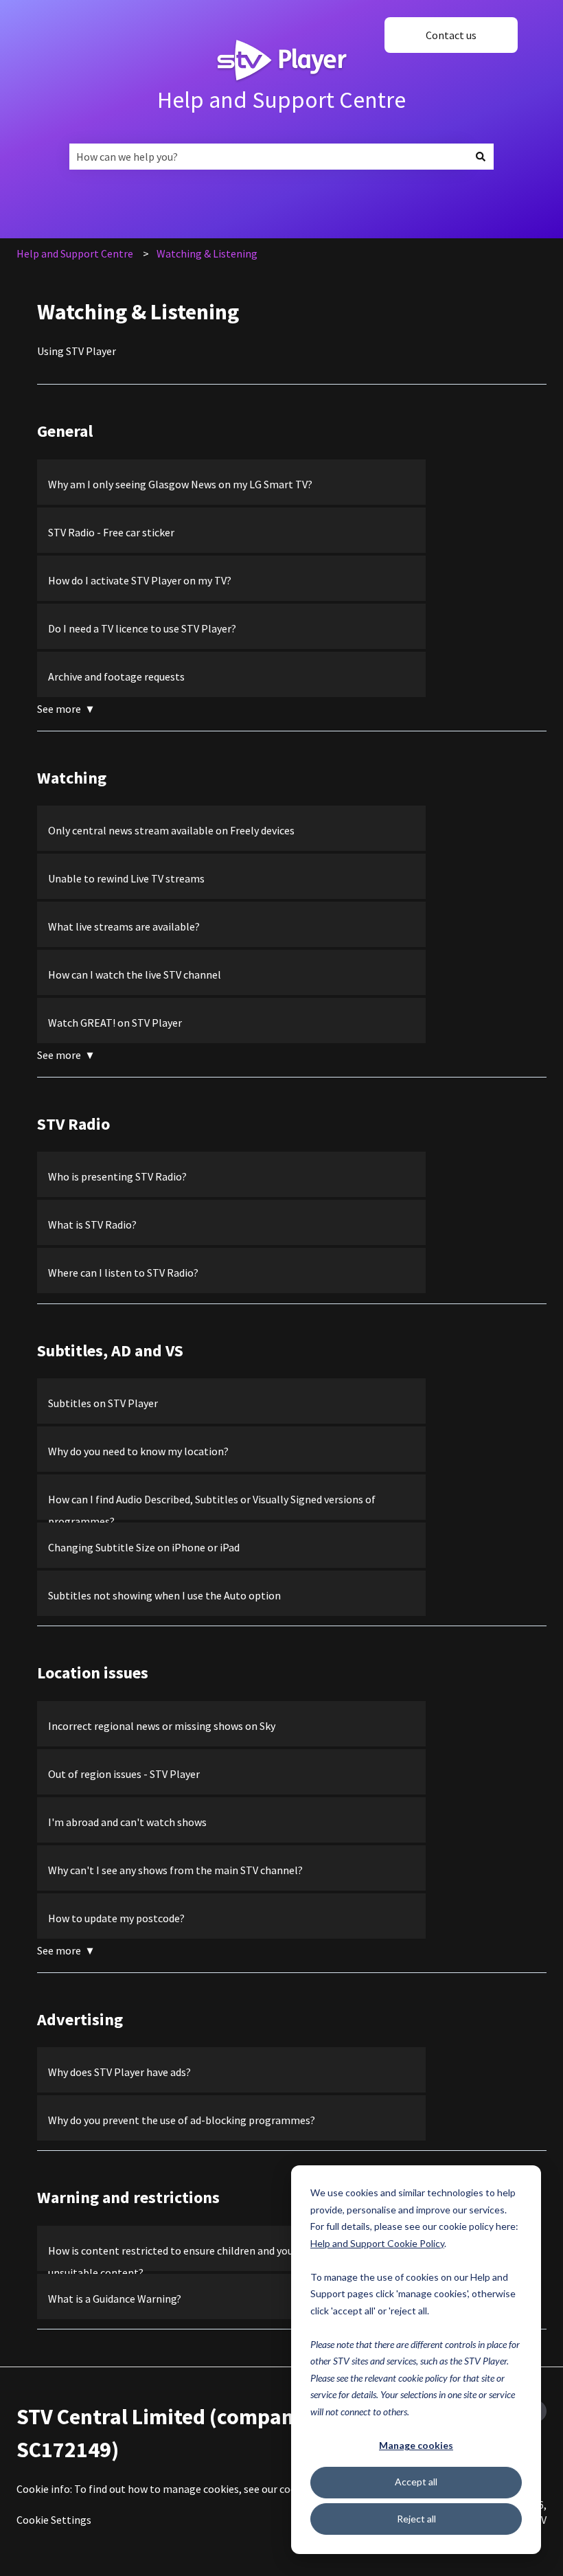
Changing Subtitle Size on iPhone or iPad (144, 1547)
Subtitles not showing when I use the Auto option (164, 1595)
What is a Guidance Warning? (115, 2299)
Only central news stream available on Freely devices (171, 830)
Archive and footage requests (116, 676)
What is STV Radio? (92, 1224)
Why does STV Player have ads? (120, 2072)
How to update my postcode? (117, 1918)
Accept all (416, 2482)
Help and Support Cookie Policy (377, 2243)
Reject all (416, 2519)
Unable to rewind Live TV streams (126, 878)
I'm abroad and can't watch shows (127, 1822)
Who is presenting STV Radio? (117, 1176)
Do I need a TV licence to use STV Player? (142, 628)
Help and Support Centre (281, 100)
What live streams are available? (124, 926)
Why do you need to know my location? (138, 1451)
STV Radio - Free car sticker (111, 532)
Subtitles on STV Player (103, 1403)
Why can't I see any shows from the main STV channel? (175, 1870)
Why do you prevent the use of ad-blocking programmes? (182, 2120)
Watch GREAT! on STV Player (115, 1023)
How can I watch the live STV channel (135, 974)
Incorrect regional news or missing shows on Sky (162, 1726)
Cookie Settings (54, 2520)
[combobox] (268, 157)
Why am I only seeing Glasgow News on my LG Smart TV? (180, 484)
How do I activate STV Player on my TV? (140, 580)
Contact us (451, 35)
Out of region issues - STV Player (124, 1774)
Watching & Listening (207, 253)
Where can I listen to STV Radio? (123, 1273)
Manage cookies (416, 2445)
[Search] (481, 157)
